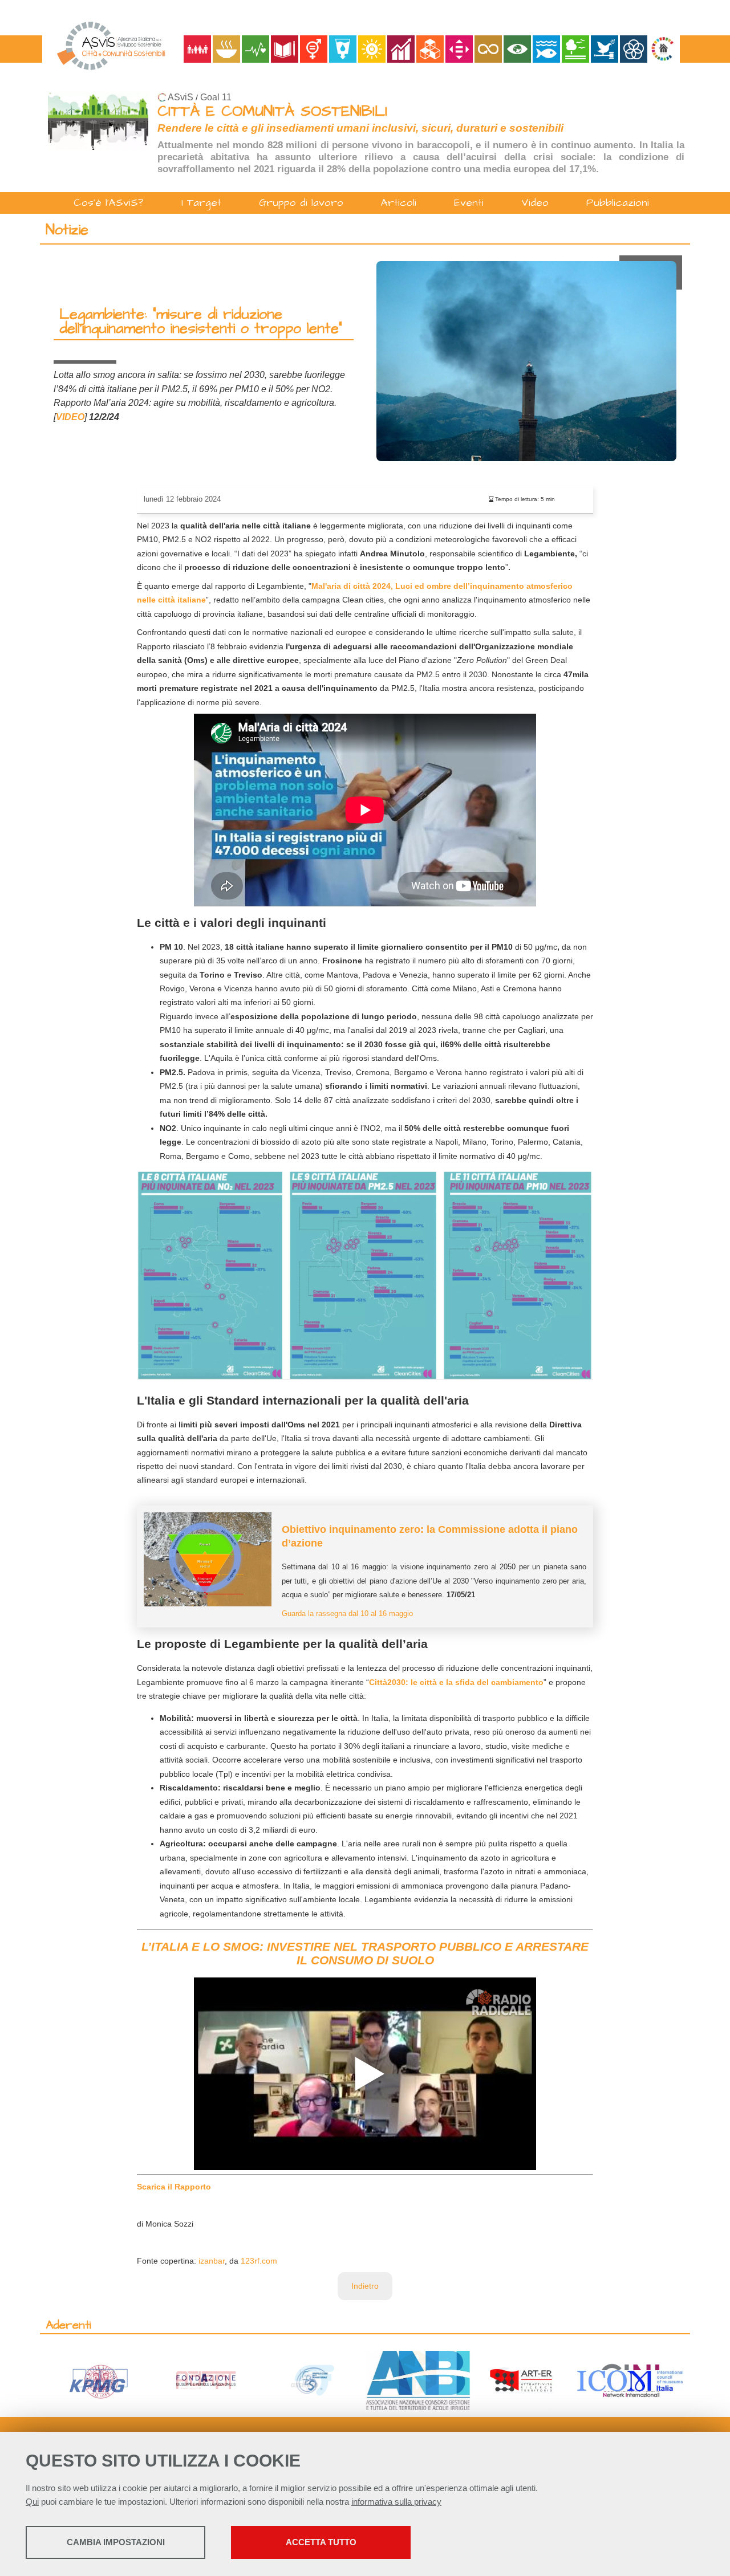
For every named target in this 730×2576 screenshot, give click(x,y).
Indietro (365, 2286)
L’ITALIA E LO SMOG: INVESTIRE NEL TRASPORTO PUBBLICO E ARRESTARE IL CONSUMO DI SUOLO (365, 1953)
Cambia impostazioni (116, 2542)
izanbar (212, 2261)
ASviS (181, 97)
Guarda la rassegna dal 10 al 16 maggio (347, 1614)
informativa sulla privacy (396, 2502)
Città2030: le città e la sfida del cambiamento (456, 1682)
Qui (32, 2502)
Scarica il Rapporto (174, 2187)
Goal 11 (216, 97)
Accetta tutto (321, 2542)
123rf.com (259, 2261)
